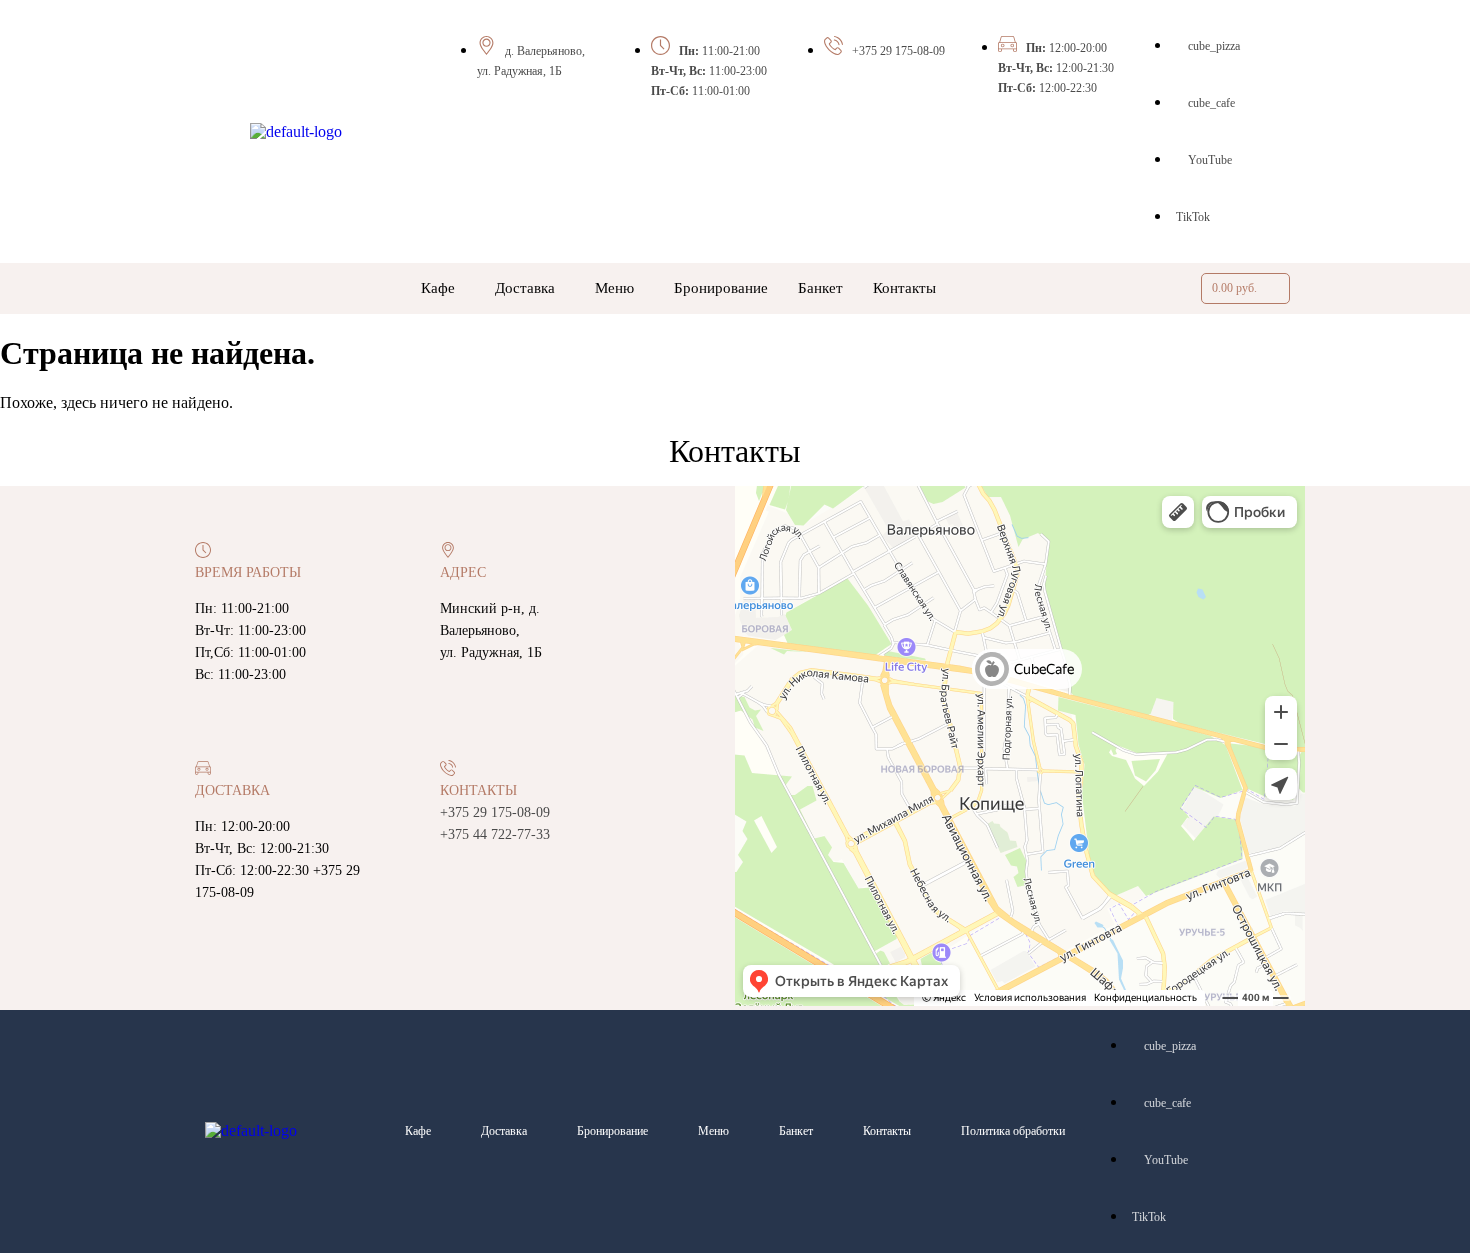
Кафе (438, 288)
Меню (614, 288)
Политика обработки (1013, 1131)
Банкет (820, 288)
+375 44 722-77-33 (495, 834)
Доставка (525, 288)
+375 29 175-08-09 (898, 51)
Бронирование (721, 288)
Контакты (904, 288)
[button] (443, 288)
